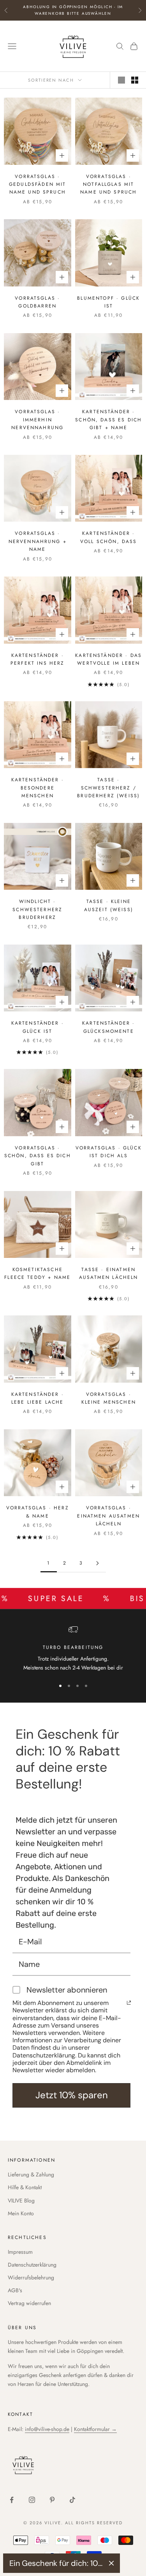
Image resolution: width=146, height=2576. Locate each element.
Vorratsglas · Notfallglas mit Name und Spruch (108, 184)
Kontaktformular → (95, 2429)
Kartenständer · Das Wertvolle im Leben (108, 659)
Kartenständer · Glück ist (38, 1027)
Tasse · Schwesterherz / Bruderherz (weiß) (108, 788)
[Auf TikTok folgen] (72, 2500)
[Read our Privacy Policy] (129, 2003)
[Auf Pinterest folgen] (52, 2500)
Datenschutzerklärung (32, 2265)
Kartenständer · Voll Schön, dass (109, 537)
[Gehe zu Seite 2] (98, 1563)
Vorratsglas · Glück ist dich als (109, 1152)
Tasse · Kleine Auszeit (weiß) (109, 905)
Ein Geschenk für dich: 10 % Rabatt (56, 2563)
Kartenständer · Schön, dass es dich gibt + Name (108, 420)
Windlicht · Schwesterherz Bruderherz (37, 909)
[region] (73, 1649)
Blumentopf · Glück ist (108, 302)
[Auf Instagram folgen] (32, 2500)
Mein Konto (21, 2213)
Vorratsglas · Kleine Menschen (109, 1398)
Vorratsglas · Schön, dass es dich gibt (38, 1156)
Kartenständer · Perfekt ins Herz (38, 659)
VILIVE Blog (21, 2201)
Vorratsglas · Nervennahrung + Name (38, 541)
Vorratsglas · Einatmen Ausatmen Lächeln (108, 1516)
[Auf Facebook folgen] (12, 2500)
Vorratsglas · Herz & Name (38, 1512)
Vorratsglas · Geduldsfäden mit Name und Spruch (38, 184)
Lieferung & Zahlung (31, 2174)
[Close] (111, 2563)
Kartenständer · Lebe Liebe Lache (38, 1398)
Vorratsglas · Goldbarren (37, 302)
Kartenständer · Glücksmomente (108, 1027)
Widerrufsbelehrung (31, 2277)
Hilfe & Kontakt (25, 2187)
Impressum (20, 2252)
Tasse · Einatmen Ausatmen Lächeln (109, 1273)
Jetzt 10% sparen (72, 2095)
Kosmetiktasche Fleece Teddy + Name (37, 1273)
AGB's (15, 2290)
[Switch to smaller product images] (135, 80)
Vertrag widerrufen (29, 2303)
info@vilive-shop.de (47, 2429)
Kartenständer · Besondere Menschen (38, 788)
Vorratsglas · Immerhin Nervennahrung (37, 420)
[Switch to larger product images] (121, 80)
